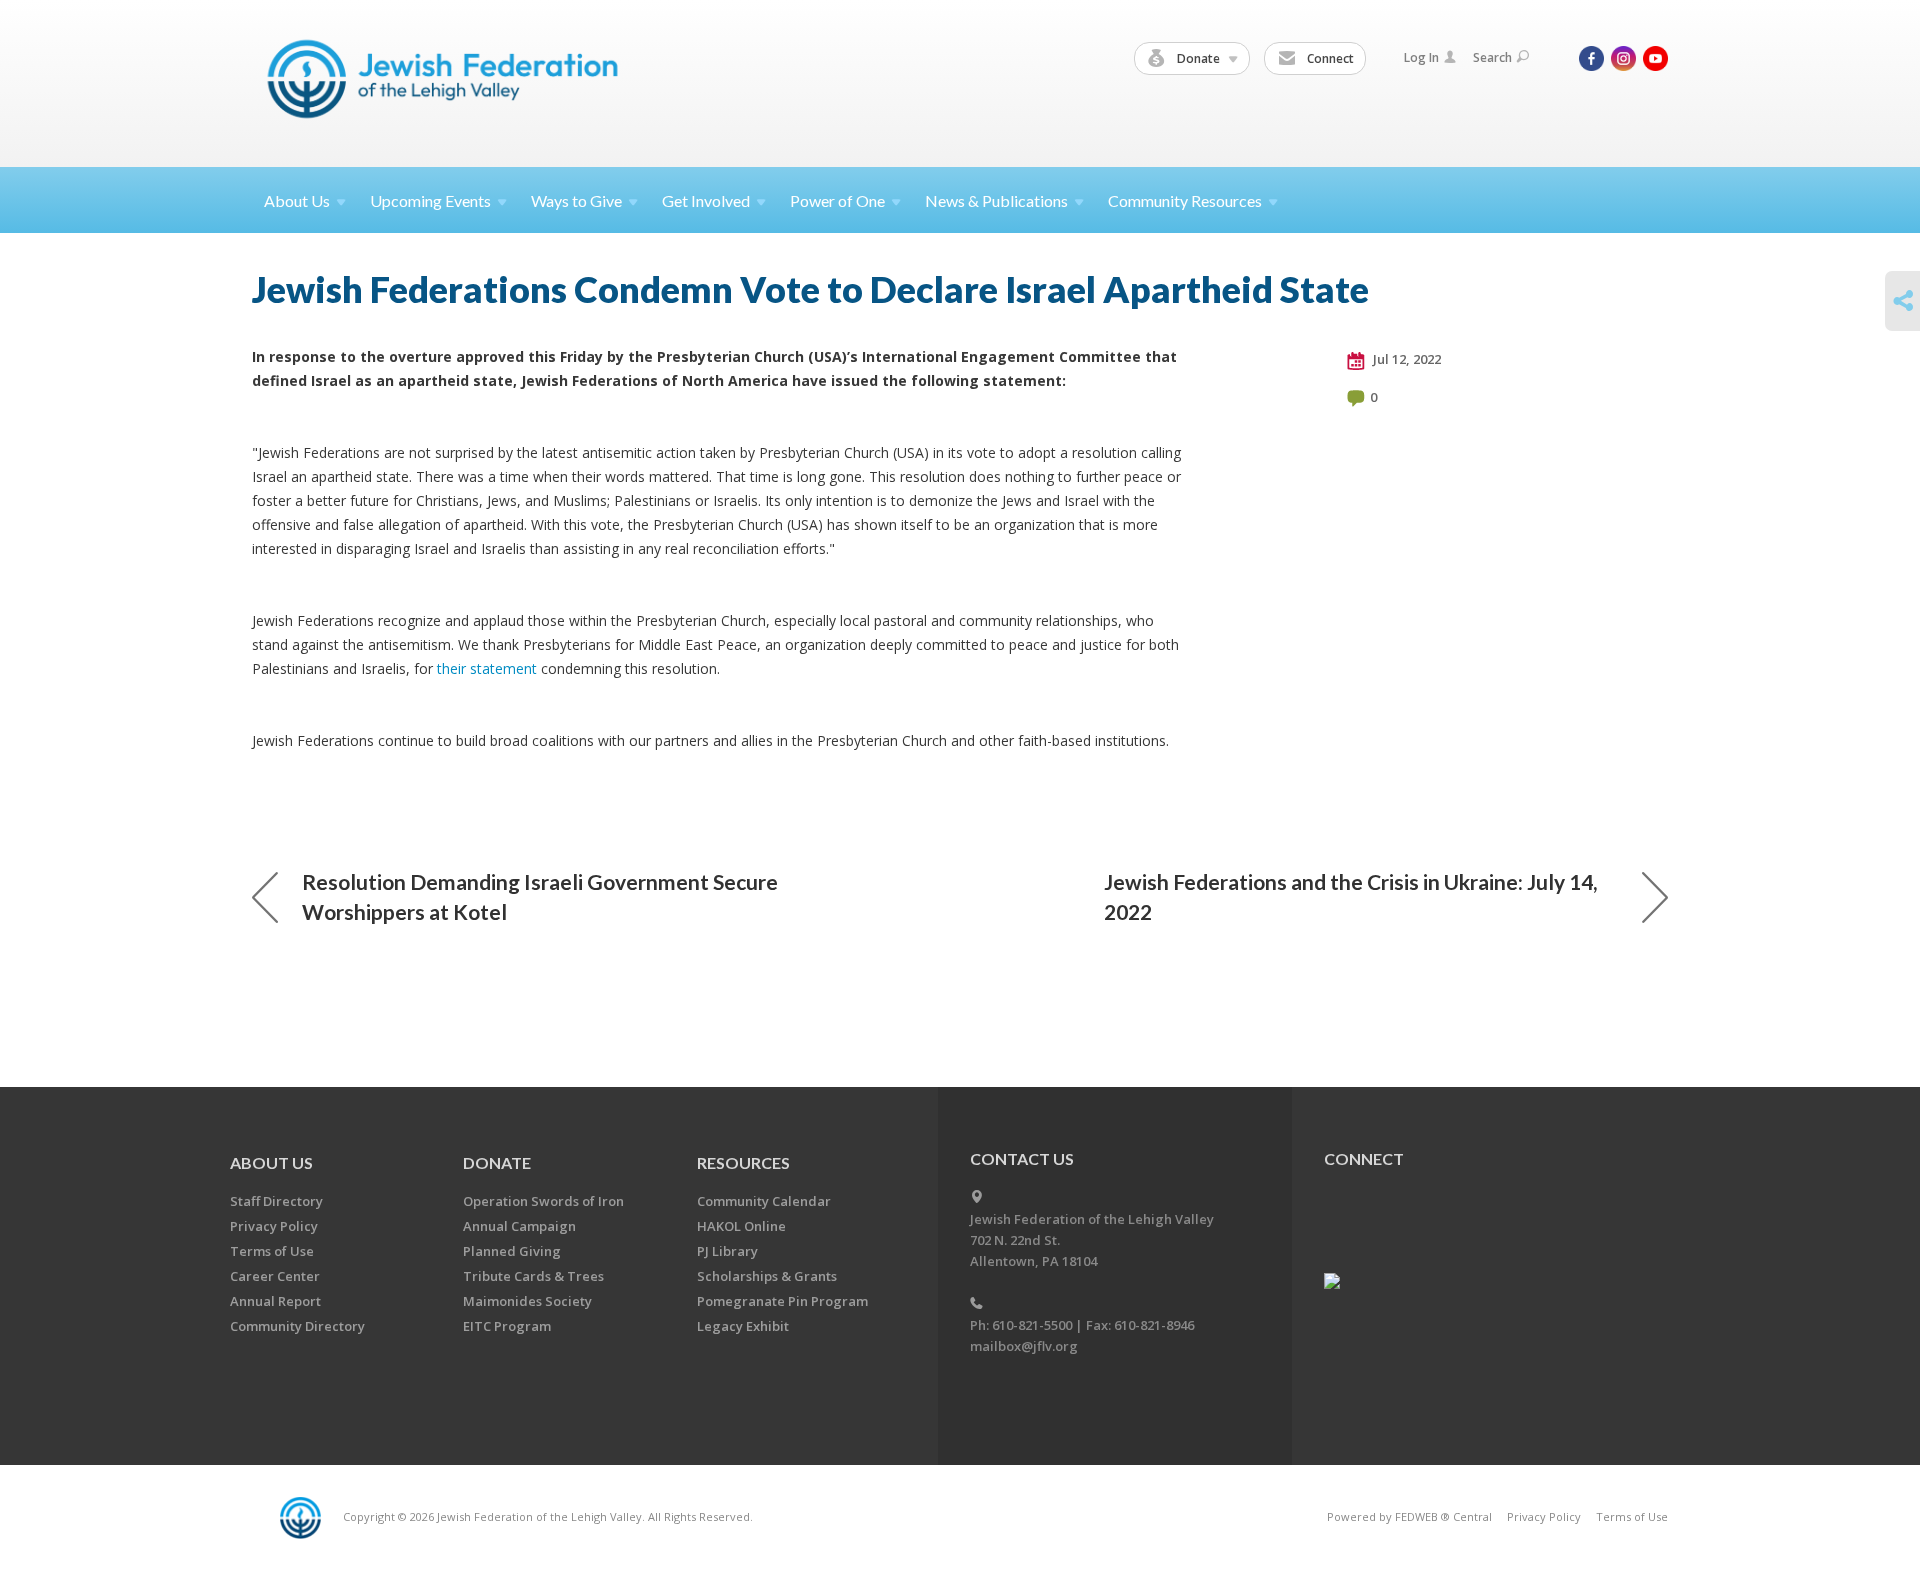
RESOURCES (743, 1162)
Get (706, 200)
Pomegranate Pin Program (782, 1301)
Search (1492, 57)
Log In (1421, 57)
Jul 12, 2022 (1405, 359)
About (297, 200)
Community (1185, 200)
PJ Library (727, 1251)
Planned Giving (512, 1251)
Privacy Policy (274, 1226)
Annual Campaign (519, 1226)
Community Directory (297, 1326)
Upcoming (430, 200)
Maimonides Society (527, 1301)
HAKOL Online (741, 1226)
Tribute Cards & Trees (533, 1276)
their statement (489, 668)
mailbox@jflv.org (1024, 1346)
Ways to (576, 200)
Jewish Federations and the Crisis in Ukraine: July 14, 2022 (1350, 896)
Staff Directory (276, 1201)
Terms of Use (272, 1251)
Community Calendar (764, 1201)
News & (996, 200)
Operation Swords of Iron (543, 1201)
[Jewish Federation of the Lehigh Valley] (447, 82)
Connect (1329, 58)
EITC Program (507, 1326)
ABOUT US (271, 1162)
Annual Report (275, 1301)
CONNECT (1364, 1158)
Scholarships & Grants (767, 1276)
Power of (837, 200)
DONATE (497, 1162)
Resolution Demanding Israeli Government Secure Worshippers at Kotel (540, 896)
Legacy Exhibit (743, 1326)
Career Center (275, 1276)
